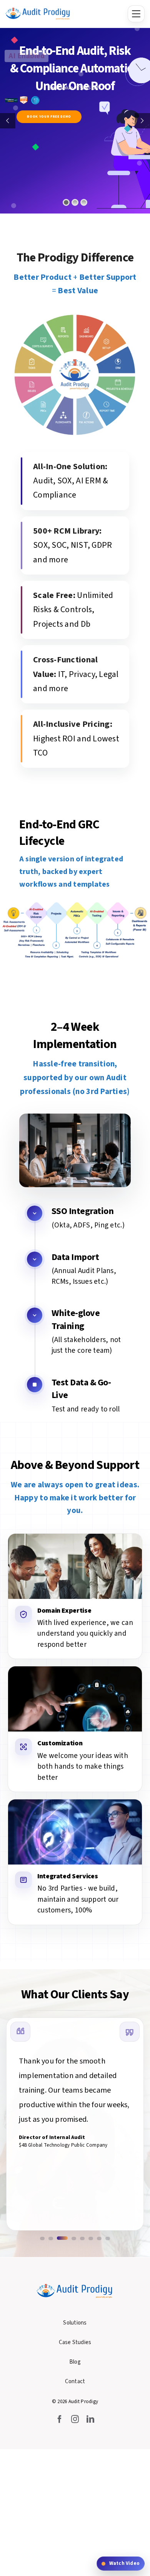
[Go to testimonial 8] (108, 2238)
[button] (121, 2564)
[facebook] (60, 2419)
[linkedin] (90, 2419)
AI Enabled (27, 56)
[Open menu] (136, 14)
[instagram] (75, 2419)
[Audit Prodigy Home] (38, 14)
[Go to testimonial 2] (51, 2238)
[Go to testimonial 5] (82, 2238)
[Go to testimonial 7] (99, 2238)
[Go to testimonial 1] (42, 2238)
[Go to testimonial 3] (62, 2238)
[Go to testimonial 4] (74, 2238)
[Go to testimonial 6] (91, 2238)
